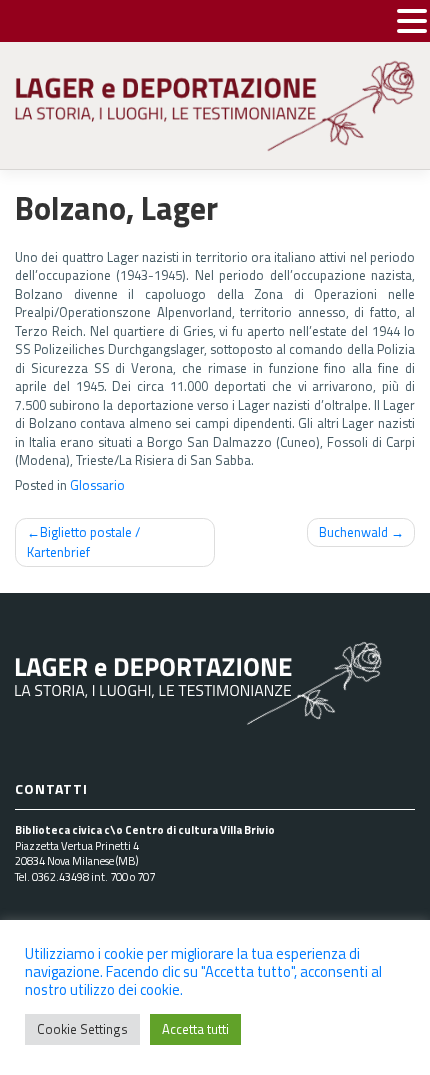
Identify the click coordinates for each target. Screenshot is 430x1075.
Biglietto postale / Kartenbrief (83, 542)
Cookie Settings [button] (82, 1029)
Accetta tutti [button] (195, 1029)
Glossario (97, 485)
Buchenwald (353, 532)
